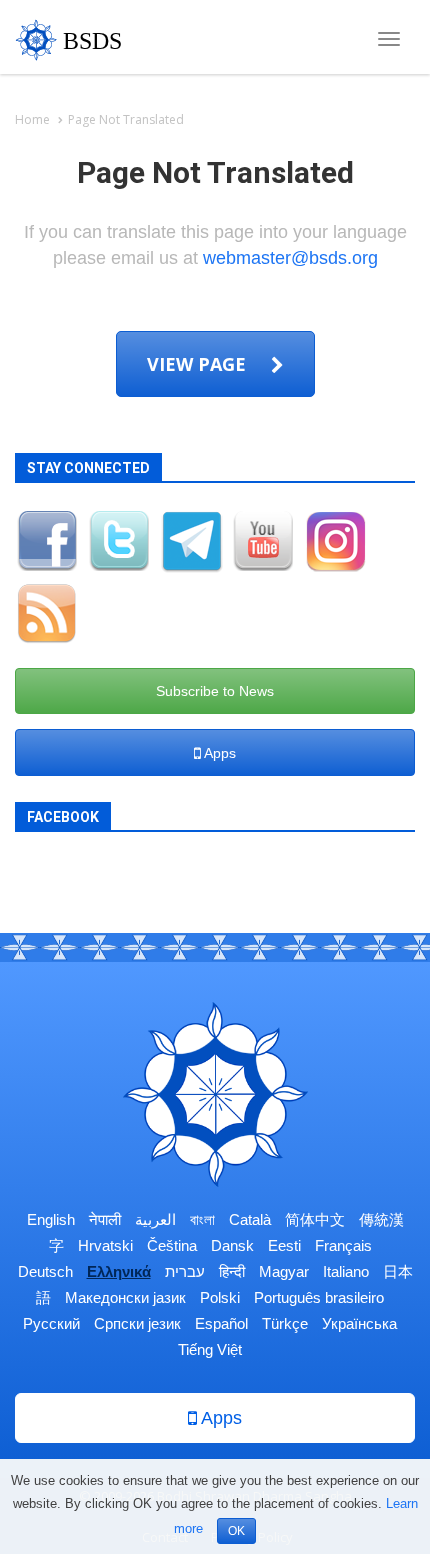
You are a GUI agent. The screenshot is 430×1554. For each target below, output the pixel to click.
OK (236, 1531)
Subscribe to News (215, 691)
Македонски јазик (125, 1297)
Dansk (232, 1245)
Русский (51, 1323)
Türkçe (285, 1323)
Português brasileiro (319, 1297)
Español (221, 1323)
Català (250, 1219)
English (51, 1219)
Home (32, 119)
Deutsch (45, 1271)
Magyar (284, 1271)
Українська (359, 1323)
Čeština (172, 1245)
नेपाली (105, 1219)
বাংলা (202, 1219)
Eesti (284, 1245)
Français (343, 1245)
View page (199, 364)
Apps (218, 753)
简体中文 (315, 1219)
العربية (155, 1219)
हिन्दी (232, 1271)
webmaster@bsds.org (290, 258)
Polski (220, 1297)
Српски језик (137, 1323)
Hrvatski (105, 1245)
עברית (185, 1271)
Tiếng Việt (210, 1349)
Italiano (346, 1271)
